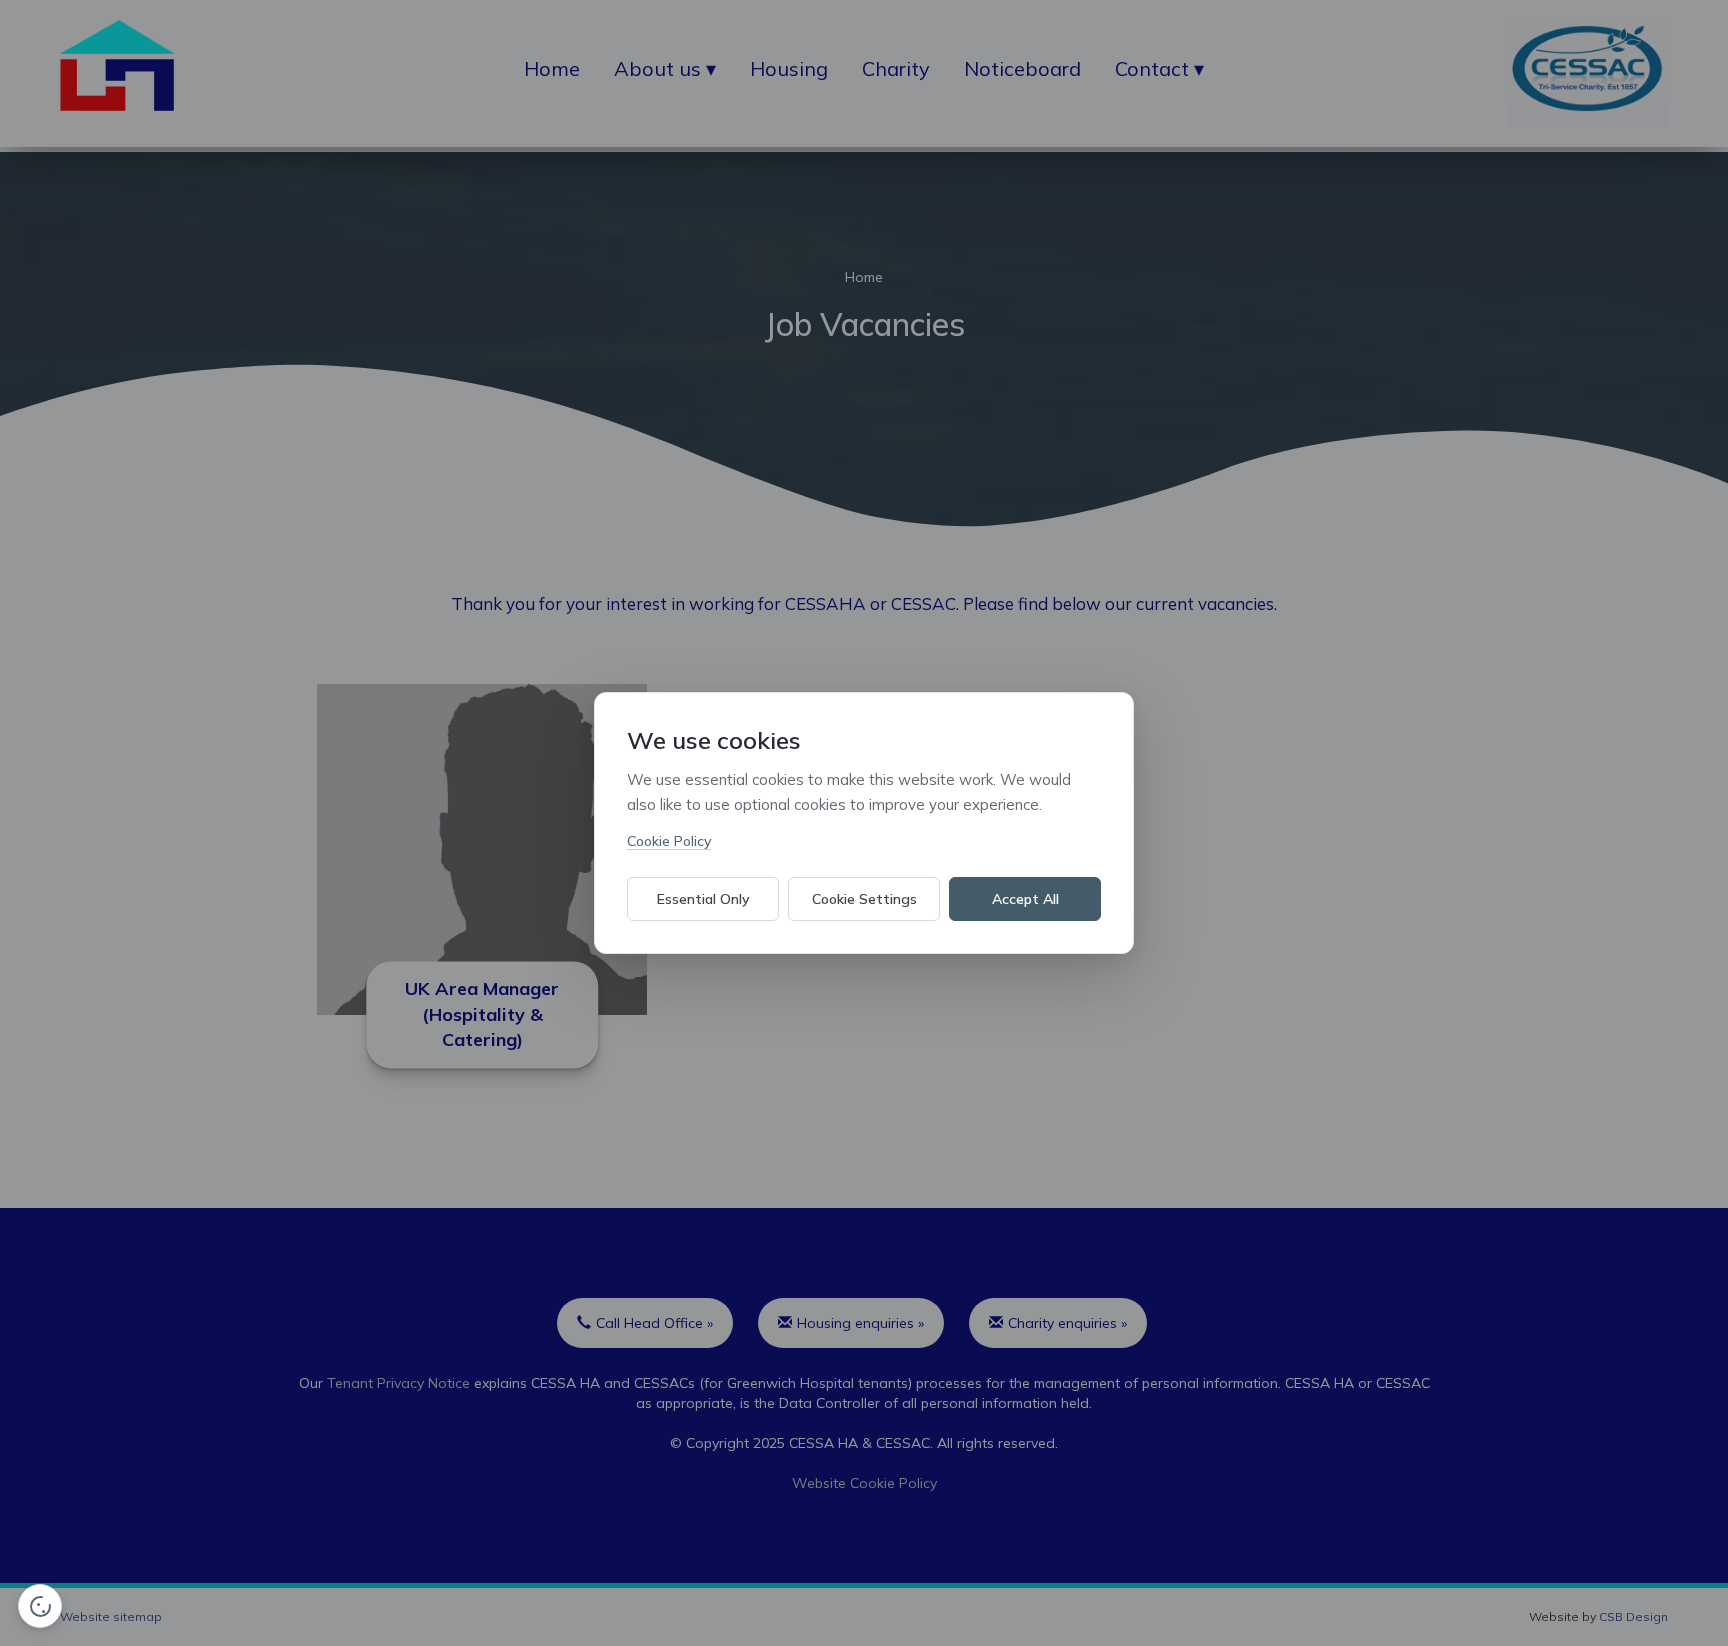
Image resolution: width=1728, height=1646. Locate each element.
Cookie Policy (669, 841)
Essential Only (703, 899)
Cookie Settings (864, 899)
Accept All (1025, 899)
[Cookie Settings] (40, 1606)
